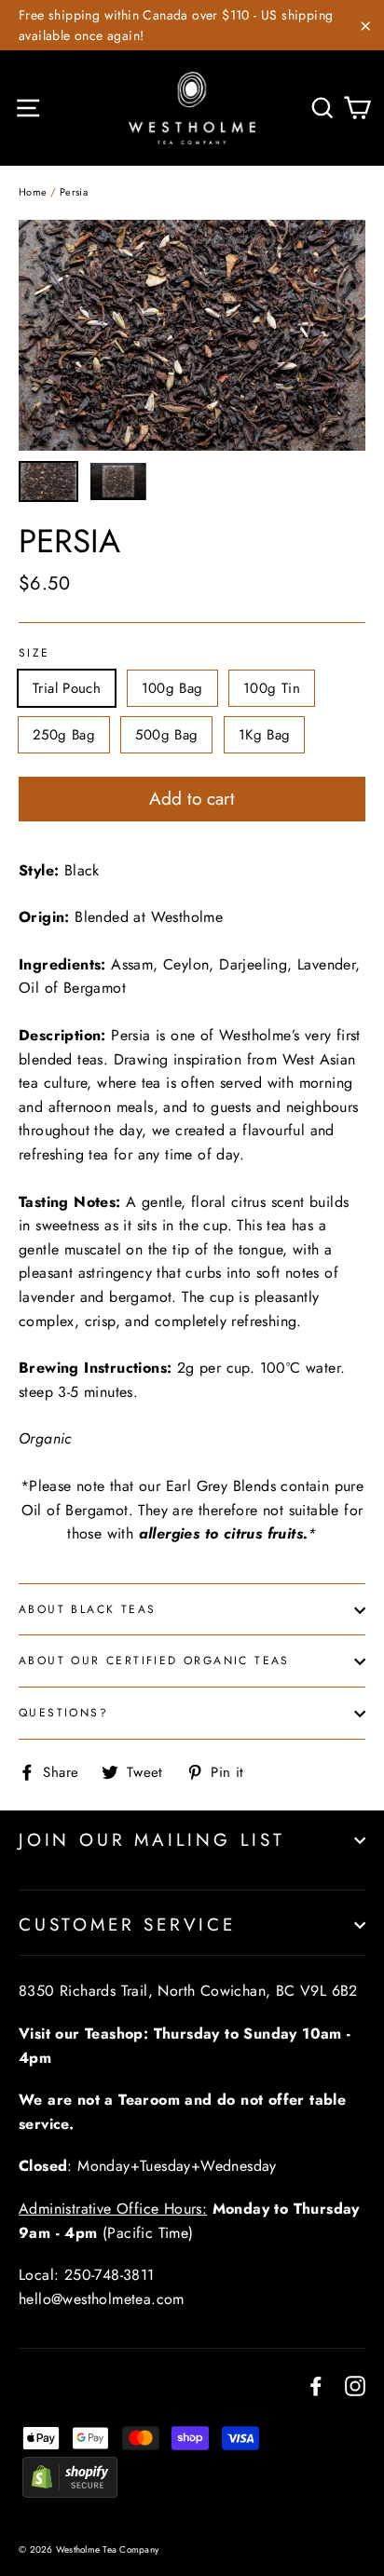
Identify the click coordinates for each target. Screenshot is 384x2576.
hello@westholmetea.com (102, 2299)
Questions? (63, 1713)
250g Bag (64, 735)
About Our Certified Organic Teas (154, 1661)
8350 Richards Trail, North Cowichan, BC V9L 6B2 (188, 1991)
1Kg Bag (265, 735)
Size (34, 654)
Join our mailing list (152, 1840)
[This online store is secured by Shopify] (70, 2493)
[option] (192, 335)
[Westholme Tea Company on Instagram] (355, 2384)
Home (33, 192)
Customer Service (127, 1925)
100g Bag (172, 688)
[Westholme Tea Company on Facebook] (316, 2384)
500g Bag (166, 735)
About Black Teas (87, 1609)
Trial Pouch (67, 688)
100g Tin (272, 688)
